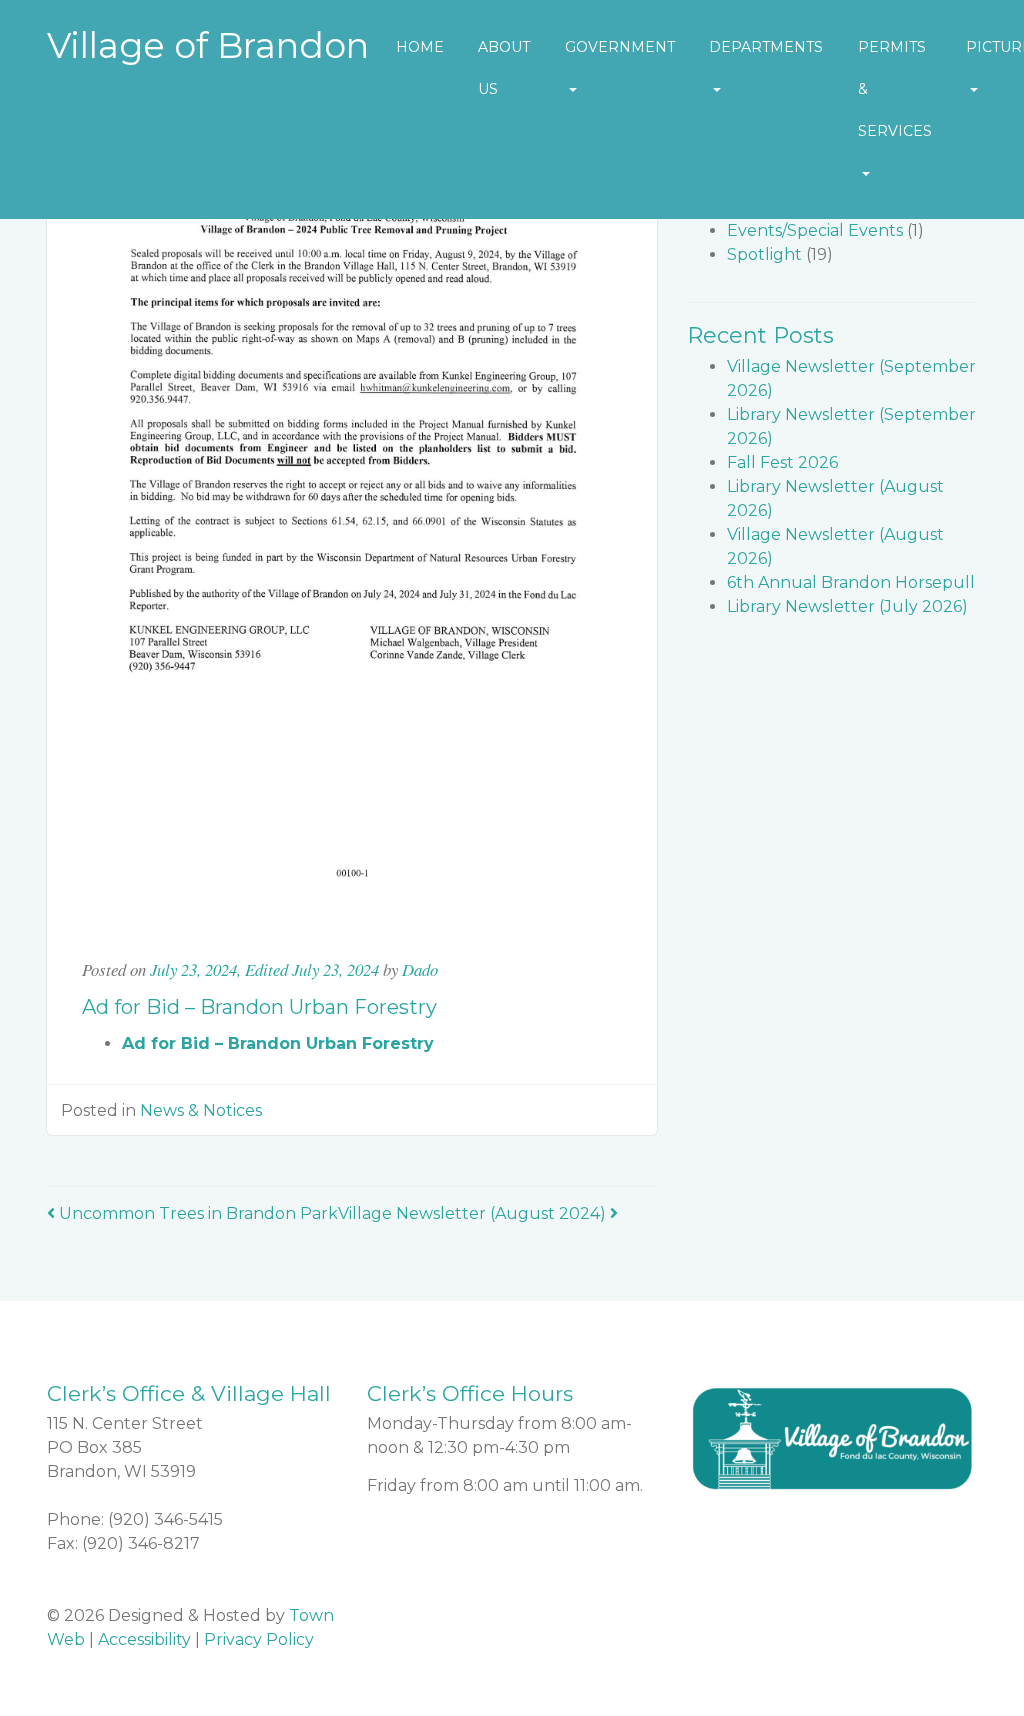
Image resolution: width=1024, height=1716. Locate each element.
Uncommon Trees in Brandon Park (196, 1213)
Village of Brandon (208, 46)
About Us (504, 68)
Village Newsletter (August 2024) (474, 1213)
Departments (766, 47)
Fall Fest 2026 (782, 462)
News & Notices (201, 1110)
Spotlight (764, 254)
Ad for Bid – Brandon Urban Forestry (278, 1043)
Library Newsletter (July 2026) (847, 606)
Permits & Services (895, 89)
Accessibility (144, 1639)
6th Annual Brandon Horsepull (851, 582)
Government (620, 47)
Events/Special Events (815, 230)
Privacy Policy (259, 1639)
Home (420, 47)
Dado (420, 969)
